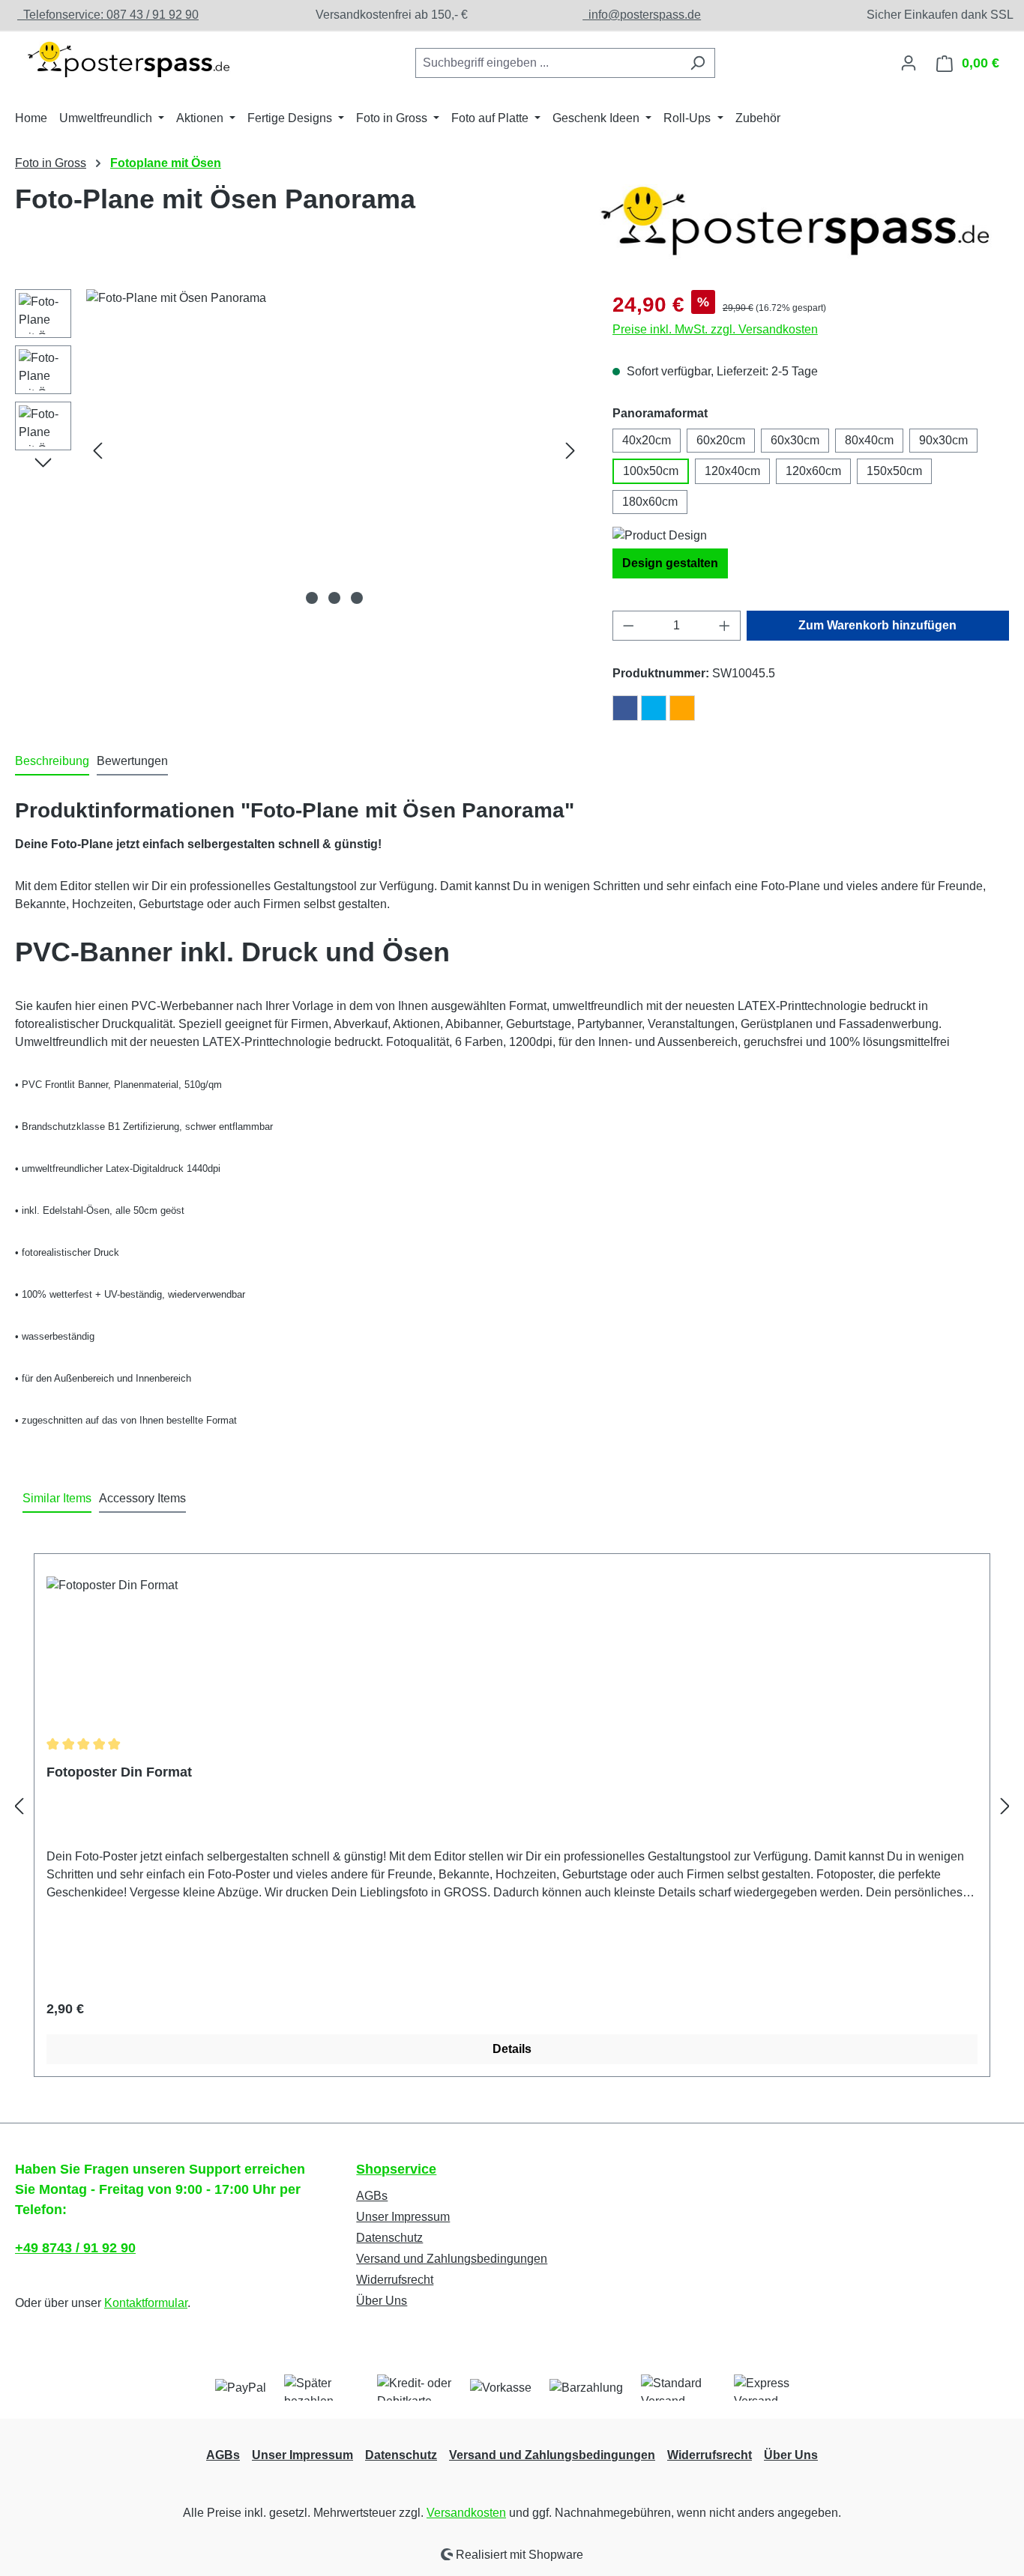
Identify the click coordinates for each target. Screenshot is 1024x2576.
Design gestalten (670, 563)
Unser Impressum (403, 2217)
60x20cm (721, 440)
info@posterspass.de (642, 15)
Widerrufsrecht (395, 2280)
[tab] (52, 762)
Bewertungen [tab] (132, 761)
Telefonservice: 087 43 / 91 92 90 (108, 15)
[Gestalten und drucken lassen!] (127, 60)
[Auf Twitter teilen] (654, 708)
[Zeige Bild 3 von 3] (357, 598)
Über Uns (382, 2301)
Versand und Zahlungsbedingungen (452, 2259)
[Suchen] (698, 63)
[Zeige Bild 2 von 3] (334, 598)
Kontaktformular (146, 2303)
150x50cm (894, 471)
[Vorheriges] (97, 450)
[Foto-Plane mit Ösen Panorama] (334, 450)
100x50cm (651, 471)
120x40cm (732, 471)
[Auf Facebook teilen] (625, 708)
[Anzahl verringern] (628, 626)
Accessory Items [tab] (142, 1498)
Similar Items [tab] (57, 1498)
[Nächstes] (570, 450)
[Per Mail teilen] (682, 708)
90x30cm (943, 440)
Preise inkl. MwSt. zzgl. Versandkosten (715, 329)
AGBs (372, 2196)
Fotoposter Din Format (119, 1772)
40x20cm (647, 440)
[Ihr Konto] (909, 63)
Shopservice (396, 2169)
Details (512, 2049)
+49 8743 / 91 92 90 (75, 2248)
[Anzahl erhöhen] (725, 626)
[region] (299, 450)
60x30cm (795, 440)
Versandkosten (466, 2513)
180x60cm (650, 502)
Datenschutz (389, 2238)
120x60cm (813, 471)
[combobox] (548, 63)
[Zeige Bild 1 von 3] (312, 598)
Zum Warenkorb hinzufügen (877, 625)
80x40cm (869, 440)
